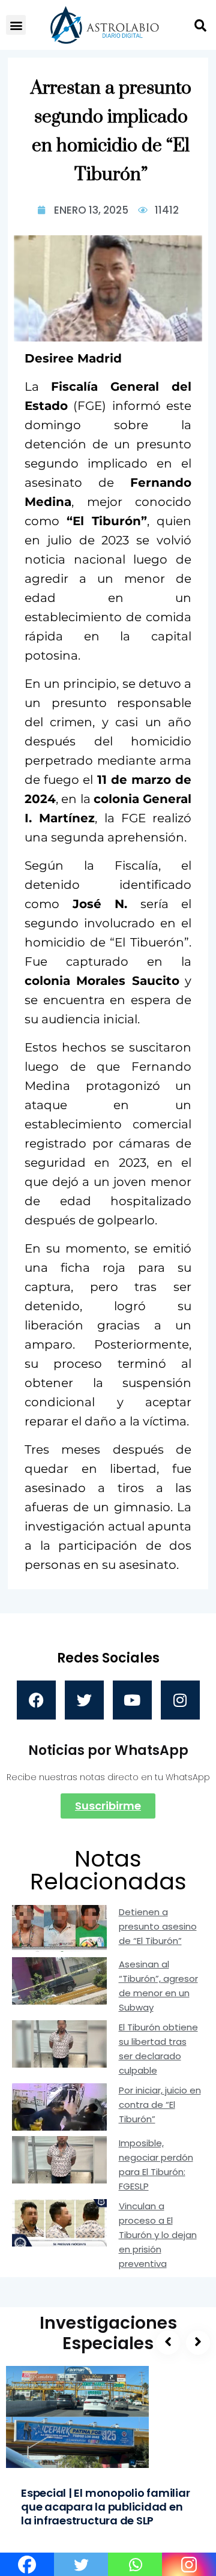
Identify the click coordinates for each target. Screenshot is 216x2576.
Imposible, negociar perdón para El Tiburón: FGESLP (156, 2165)
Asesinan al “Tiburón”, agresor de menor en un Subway (158, 1986)
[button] (16, 25)
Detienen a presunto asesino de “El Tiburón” (158, 1926)
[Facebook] (36, 1700)
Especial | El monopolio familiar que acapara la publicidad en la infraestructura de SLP (106, 2507)
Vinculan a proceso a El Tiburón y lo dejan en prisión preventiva (158, 2235)
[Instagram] (180, 1700)
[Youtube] (132, 1700)
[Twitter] (84, 1700)
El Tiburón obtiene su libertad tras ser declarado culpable (158, 2049)
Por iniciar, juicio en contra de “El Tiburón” (160, 2105)
